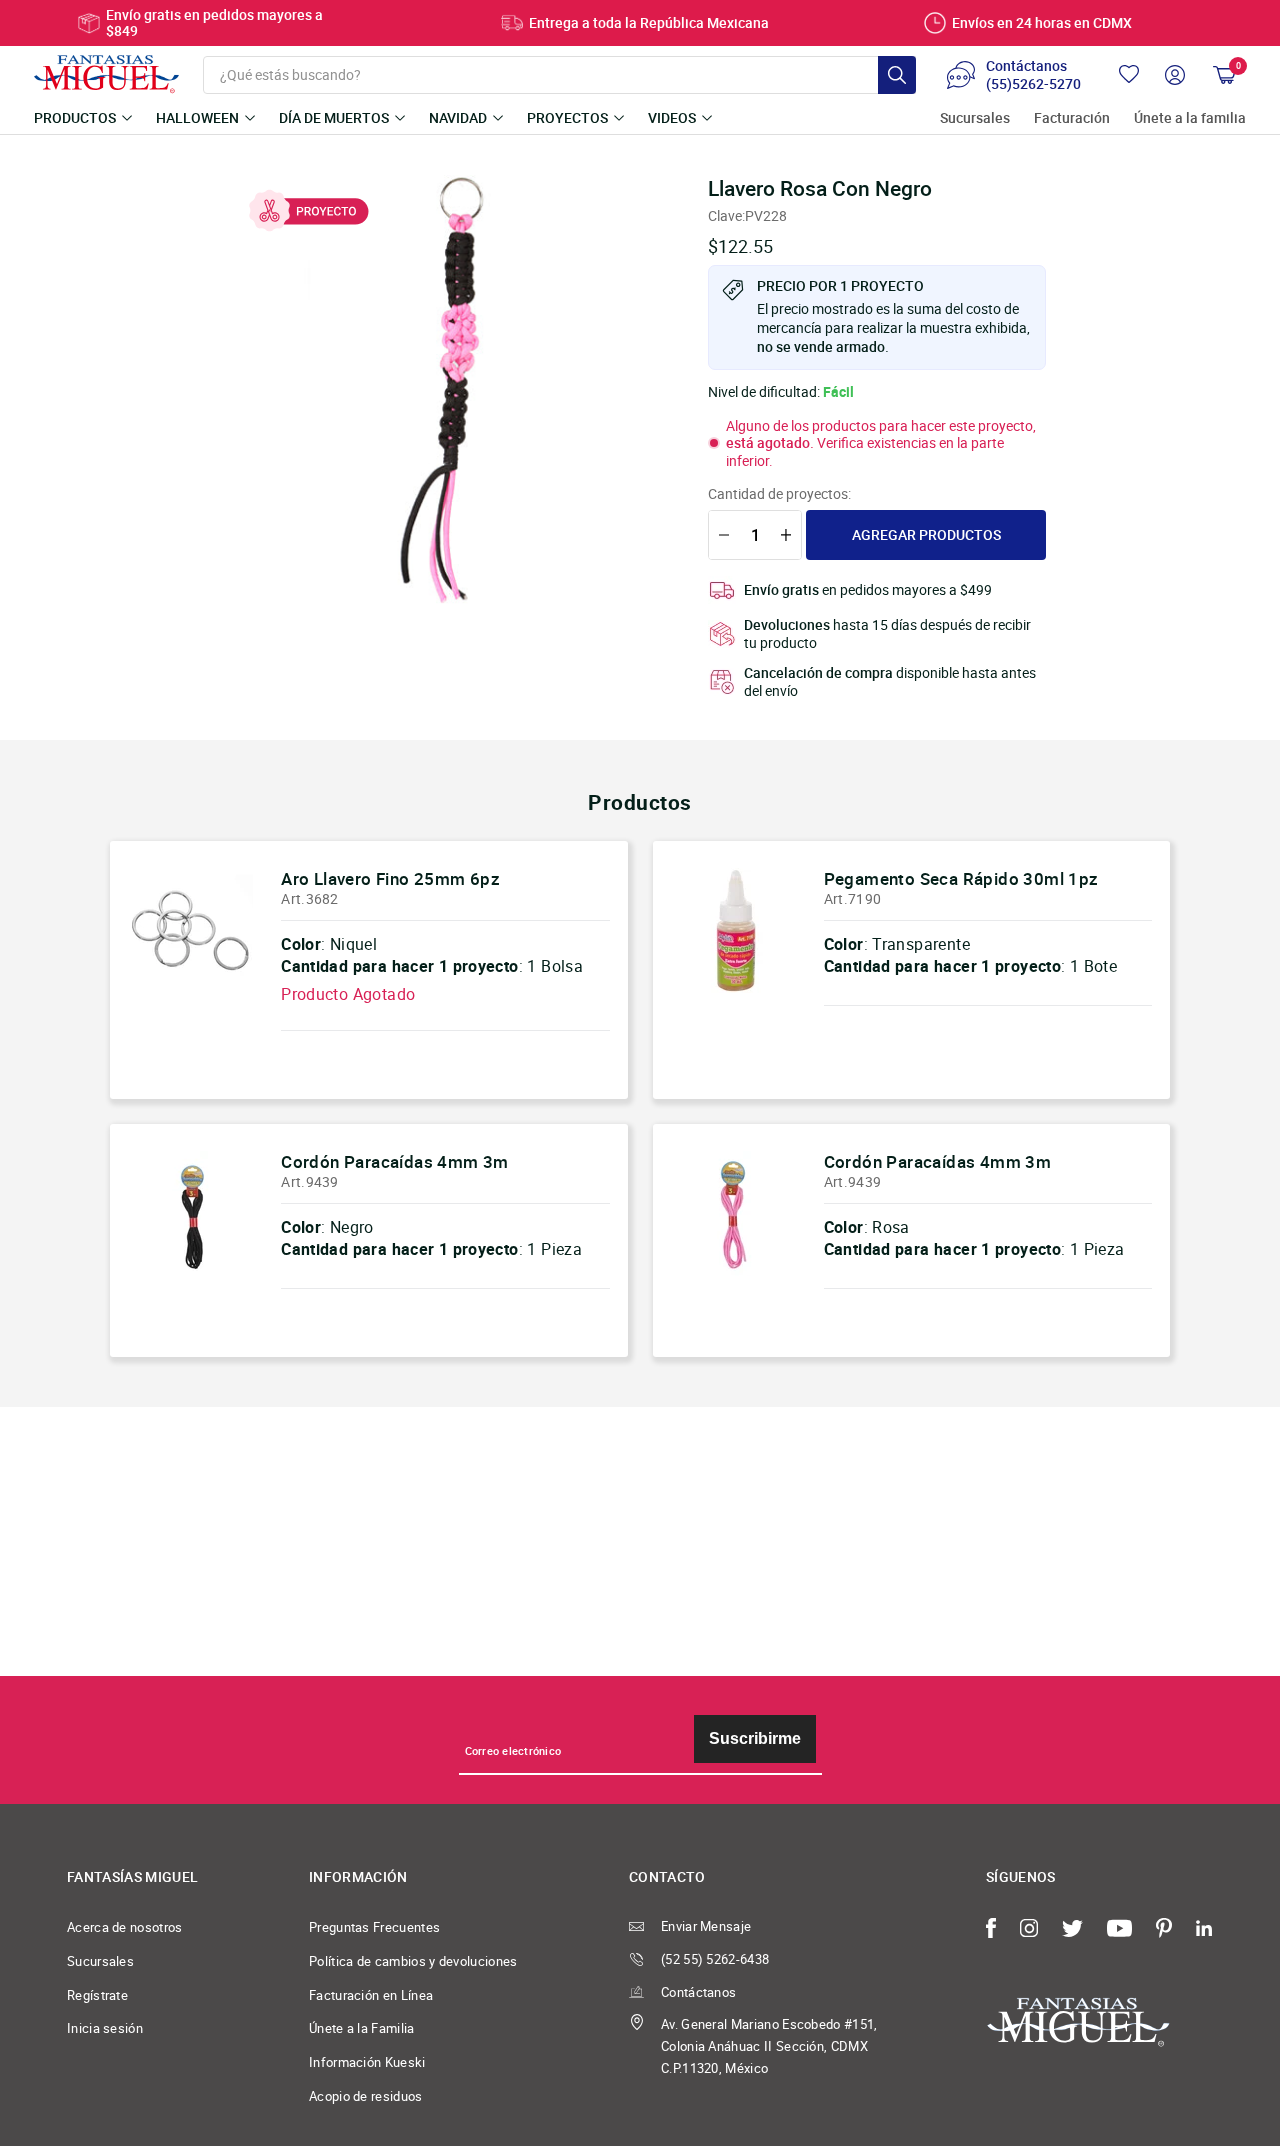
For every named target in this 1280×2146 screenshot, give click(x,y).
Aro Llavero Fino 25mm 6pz (390, 878)
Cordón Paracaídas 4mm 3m (395, 1161)
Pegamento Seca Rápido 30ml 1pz (961, 878)
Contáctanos (698, 1992)
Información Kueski (367, 2062)
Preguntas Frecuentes (374, 1927)
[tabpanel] (450, 391)
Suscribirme (755, 1738)
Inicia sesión (105, 2028)
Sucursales (975, 118)
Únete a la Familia (362, 2028)
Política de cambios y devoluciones (413, 1961)
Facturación (1072, 118)
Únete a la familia (1190, 118)
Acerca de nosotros (125, 1927)
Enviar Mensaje (706, 1926)
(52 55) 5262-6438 (715, 1959)
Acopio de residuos (366, 2096)
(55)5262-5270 (1033, 84)
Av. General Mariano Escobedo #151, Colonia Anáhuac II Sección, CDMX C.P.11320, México (769, 2045)
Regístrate (97, 1995)
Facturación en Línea (371, 1995)
